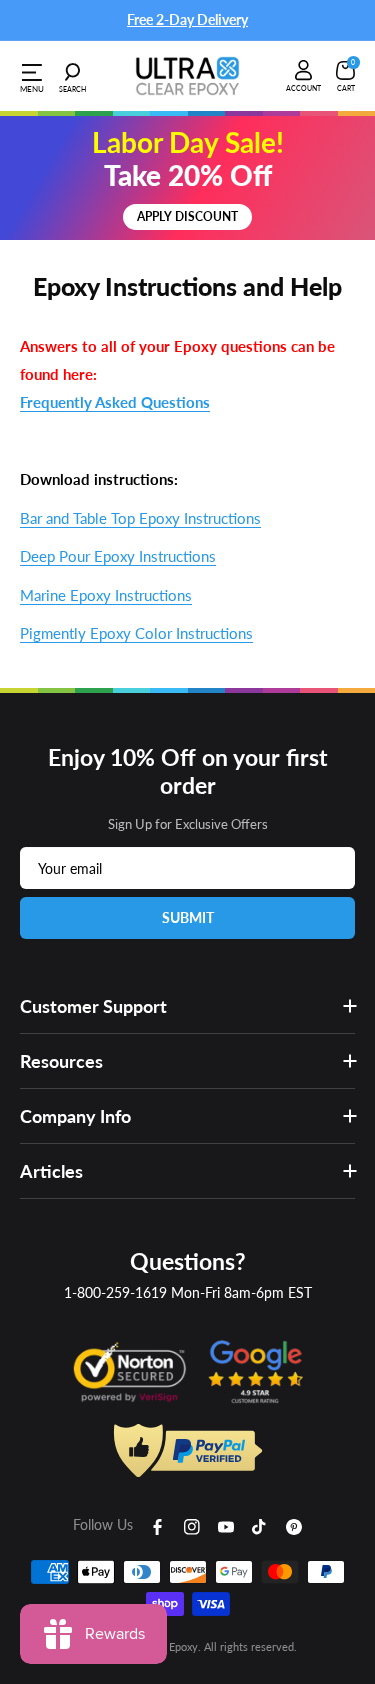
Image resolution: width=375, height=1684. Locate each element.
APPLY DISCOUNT (187, 216)
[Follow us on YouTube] (226, 1525)
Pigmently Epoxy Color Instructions (136, 633)
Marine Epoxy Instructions (106, 595)
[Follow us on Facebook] (158, 1525)
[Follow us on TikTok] (260, 1525)
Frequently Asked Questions (115, 402)
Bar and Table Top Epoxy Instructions (140, 518)
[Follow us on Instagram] (192, 1525)
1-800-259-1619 (115, 1292)
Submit (188, 917)
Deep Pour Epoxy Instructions (118, 556)
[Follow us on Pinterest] (294, 1525)
